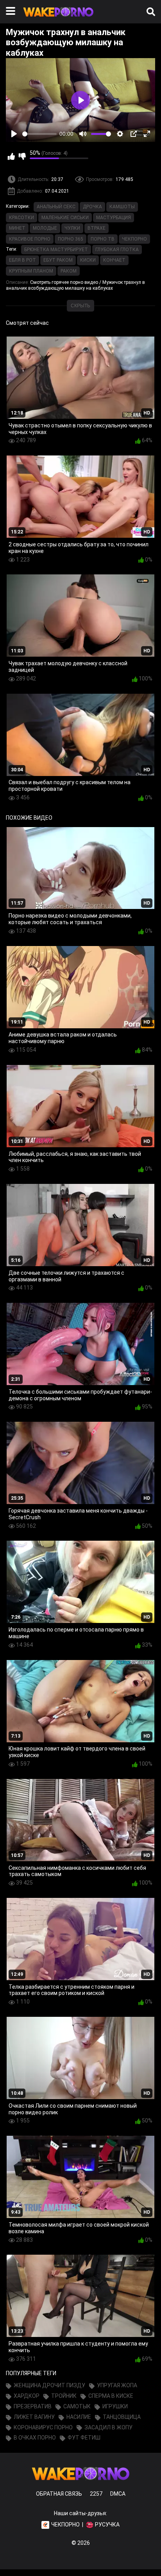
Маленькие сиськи (65, 218)
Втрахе (97, 228)
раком (69, 271)
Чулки (72, 228)
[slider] (39, 134)
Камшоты (122, 207)
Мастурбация (114, 218)
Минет (17, 228)
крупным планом (31, 271)
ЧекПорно (134, 239)
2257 (96, 2494)
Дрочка (92, 207)
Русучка (107, 2525)
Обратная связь (59, 2494)
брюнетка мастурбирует (56, 250)
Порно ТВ (103, 239)
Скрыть (80, 306)
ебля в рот (22, 260)
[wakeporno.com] (58, 18)
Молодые (45, 228)
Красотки (21, 218)
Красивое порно (30, 239)
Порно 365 (71, 239)
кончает (114, 260)
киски (88, 260)
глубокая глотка (117, 250)
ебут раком (58, 260)
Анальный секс (56, 207)
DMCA (118, 2494)
